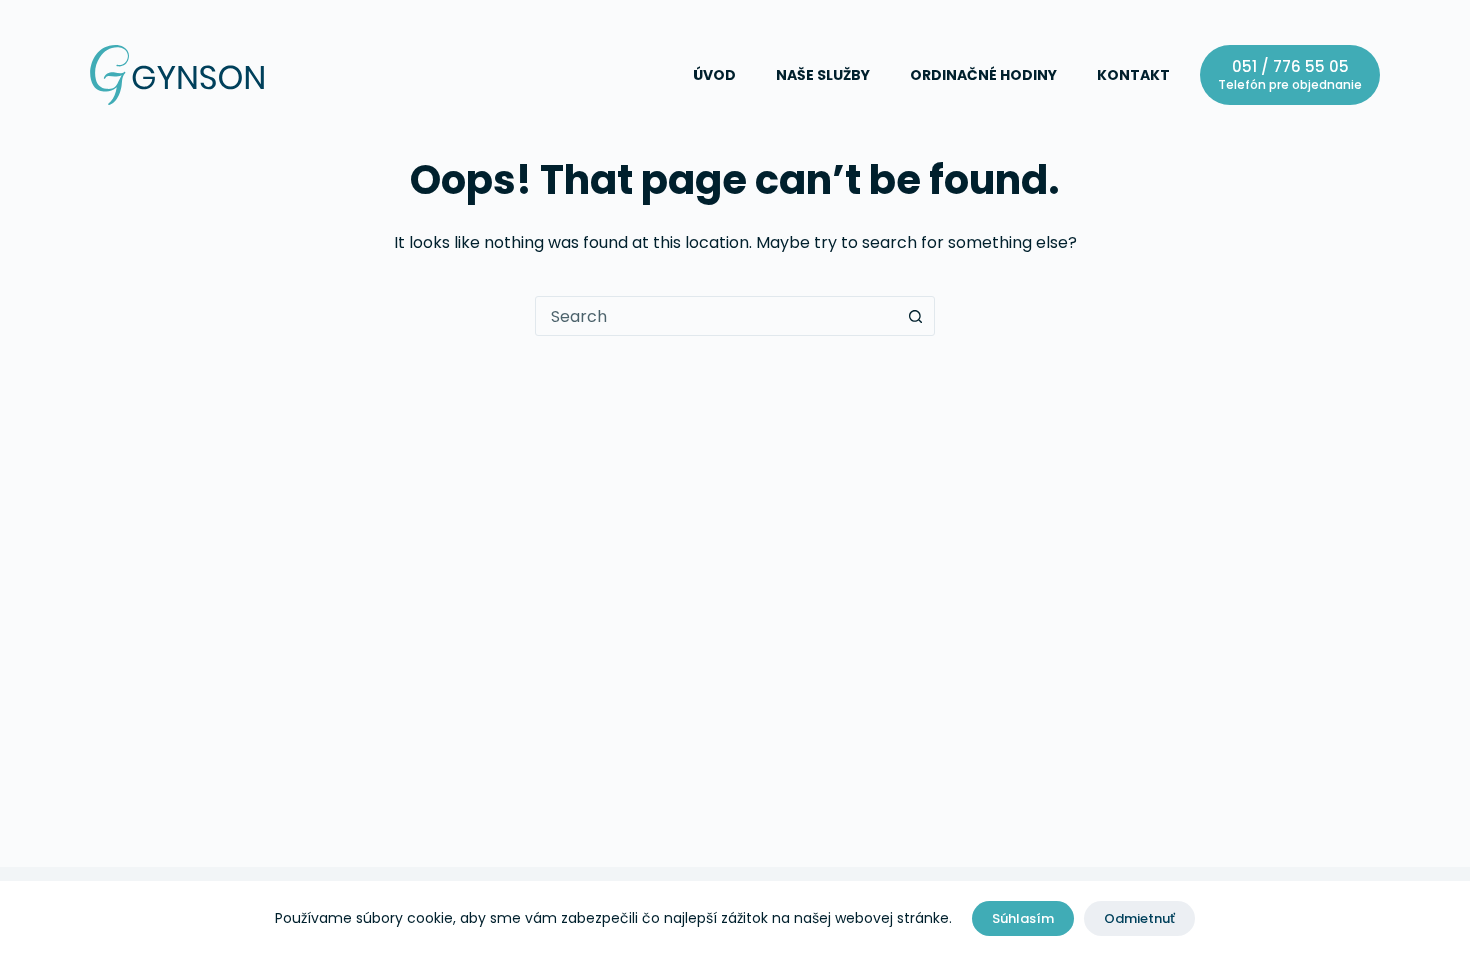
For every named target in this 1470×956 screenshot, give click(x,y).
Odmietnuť (1139, 918)
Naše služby (823, 75)
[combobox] (716, 316)
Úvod (714, 75)
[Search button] (915, 316)
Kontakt (1133, 75)
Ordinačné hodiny (983, 75)
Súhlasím (1023, 918)
